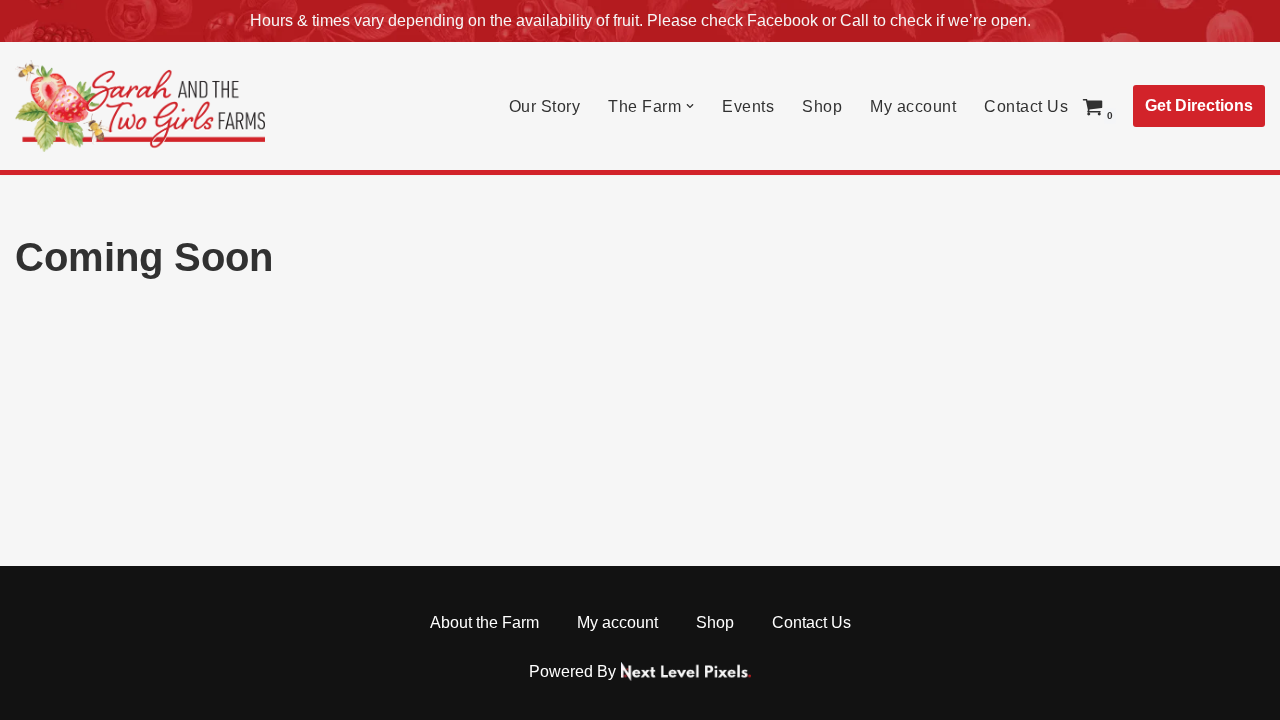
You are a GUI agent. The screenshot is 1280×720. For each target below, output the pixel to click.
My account (913, 106)
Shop (822, 106)
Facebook (782, 20)
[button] (690, 106)
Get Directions (1199, 105)
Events (748, 106)
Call (854, 20)
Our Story (545, 106)
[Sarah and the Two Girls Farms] (140, 106)
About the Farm (484, 622)
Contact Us (1026, 106)
